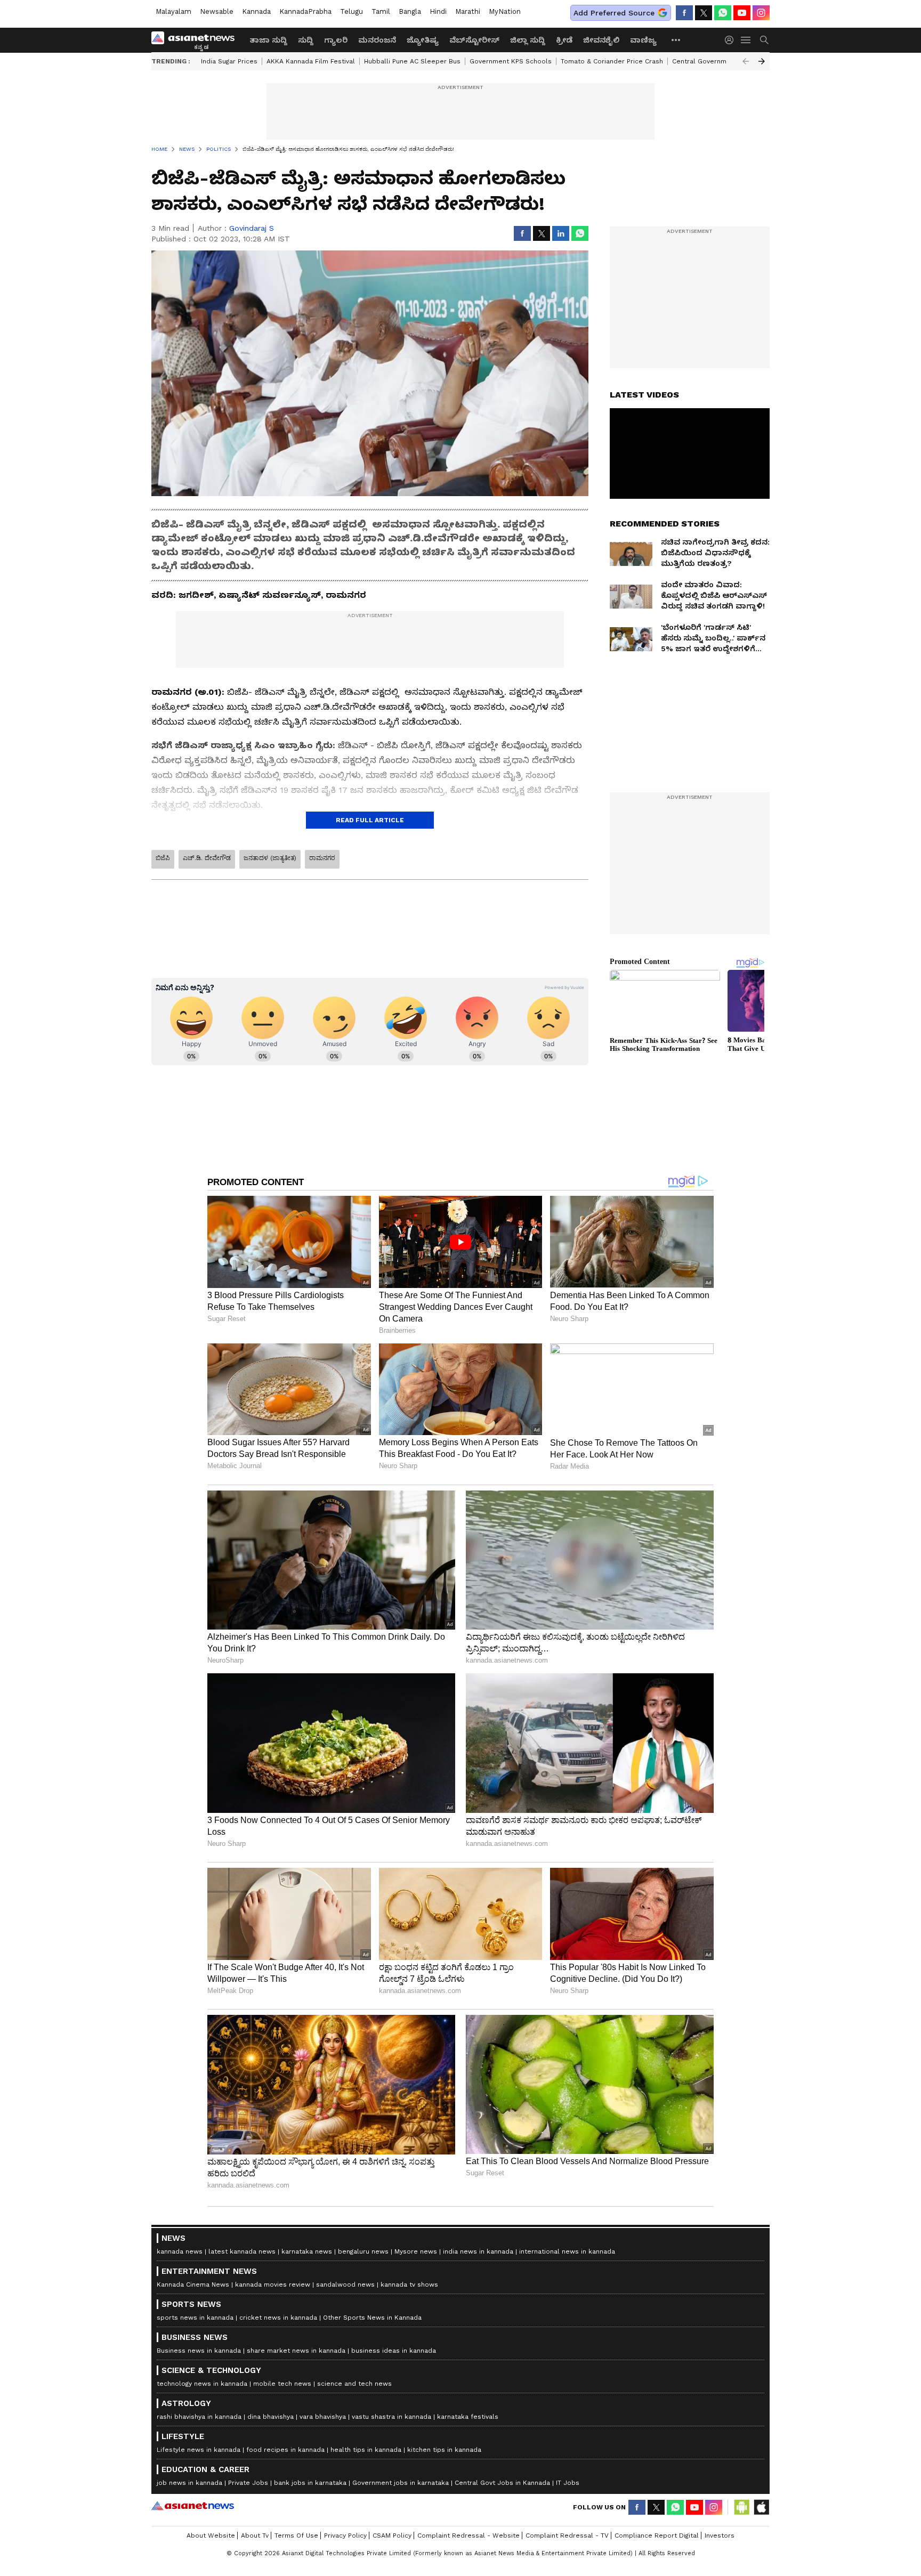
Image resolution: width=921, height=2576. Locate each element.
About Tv (255, 2536)
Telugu (352, 11)
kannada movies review (273, 2285)
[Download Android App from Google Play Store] (742, 2507)
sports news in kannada (195, 2318)
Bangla (410, 11)
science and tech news (354, 2384)
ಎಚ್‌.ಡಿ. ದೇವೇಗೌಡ (207, 858)
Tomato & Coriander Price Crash (612, 61)
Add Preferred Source (614, 13)
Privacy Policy (345, 2536)
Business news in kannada (199, 2351)
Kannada (256, 11)
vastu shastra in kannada (391, 2417)
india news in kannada (478, 2251)
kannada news (180, 2251)
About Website (211, 2536)
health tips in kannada (366, 2450)
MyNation (505, 11)
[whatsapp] (723, 13)
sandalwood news (345, 2285)
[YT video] (742, 13)
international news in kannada (567, 2251)
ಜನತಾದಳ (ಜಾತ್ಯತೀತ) (270, 858)
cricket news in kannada (278, 2318)
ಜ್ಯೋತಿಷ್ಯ (423, 40)
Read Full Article (370, 820)
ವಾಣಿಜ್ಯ (643, 40)
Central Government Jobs (714, 61)
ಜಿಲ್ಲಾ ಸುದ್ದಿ (528, 40)
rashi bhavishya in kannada (199, 2417)
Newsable (217, 11)
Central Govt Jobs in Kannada (502, 2483)
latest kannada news (242, 2251)
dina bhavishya (270, 2417)
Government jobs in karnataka (401, 2483)
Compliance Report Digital (657, 2536)
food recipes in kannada (285, 2450)
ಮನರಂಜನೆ (377, 40)
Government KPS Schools (511, 61)
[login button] (732, 40)
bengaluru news (363, 2251)
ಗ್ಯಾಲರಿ (336, 40)
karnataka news (307, 2251)
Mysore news (416, 2251)
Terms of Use (296, 2536)
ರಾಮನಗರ (322, 858)
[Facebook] (684, 13)
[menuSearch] (764, 40)
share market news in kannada (296, 2351)
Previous (746, 61)
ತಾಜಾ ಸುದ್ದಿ (268, 40)
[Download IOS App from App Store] (761, 2507)
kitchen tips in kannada (444, 2450)
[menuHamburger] (746, 40)
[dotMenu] (676, 40)
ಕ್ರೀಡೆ (564, 40)
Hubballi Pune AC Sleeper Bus (412, 61)
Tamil (381, 11)
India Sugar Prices (229, 61)
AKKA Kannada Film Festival (311, 61)
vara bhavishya (323, 2417)
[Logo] (197, 40)
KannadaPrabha (305, 11)
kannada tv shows (409, 2285)
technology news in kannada (202, 2384)
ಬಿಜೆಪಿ (163, 858)
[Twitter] (704, 13)
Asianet (193, 2506)
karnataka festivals (468, 2417)
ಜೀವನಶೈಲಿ (601, 40)
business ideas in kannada (394, 2351)
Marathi (468, 11)
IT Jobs (568, 2483)
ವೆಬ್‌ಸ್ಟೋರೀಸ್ (474, 40)
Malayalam (173, 11)
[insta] (761, 13)
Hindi (438, 11)
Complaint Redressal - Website (468, 2536)
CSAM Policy (392, 2536)
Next (762, 61)
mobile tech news (282, 2384)
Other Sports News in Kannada (372, 2318)
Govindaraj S (252, 228)
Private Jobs (248, 2483)
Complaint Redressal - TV (567, 2536)
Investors (720, 2536)
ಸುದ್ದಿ (306, 40)
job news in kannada (189, 2483)
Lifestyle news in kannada (199, 2450)
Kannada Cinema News (193, 2285)
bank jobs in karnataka (310, 2483)
